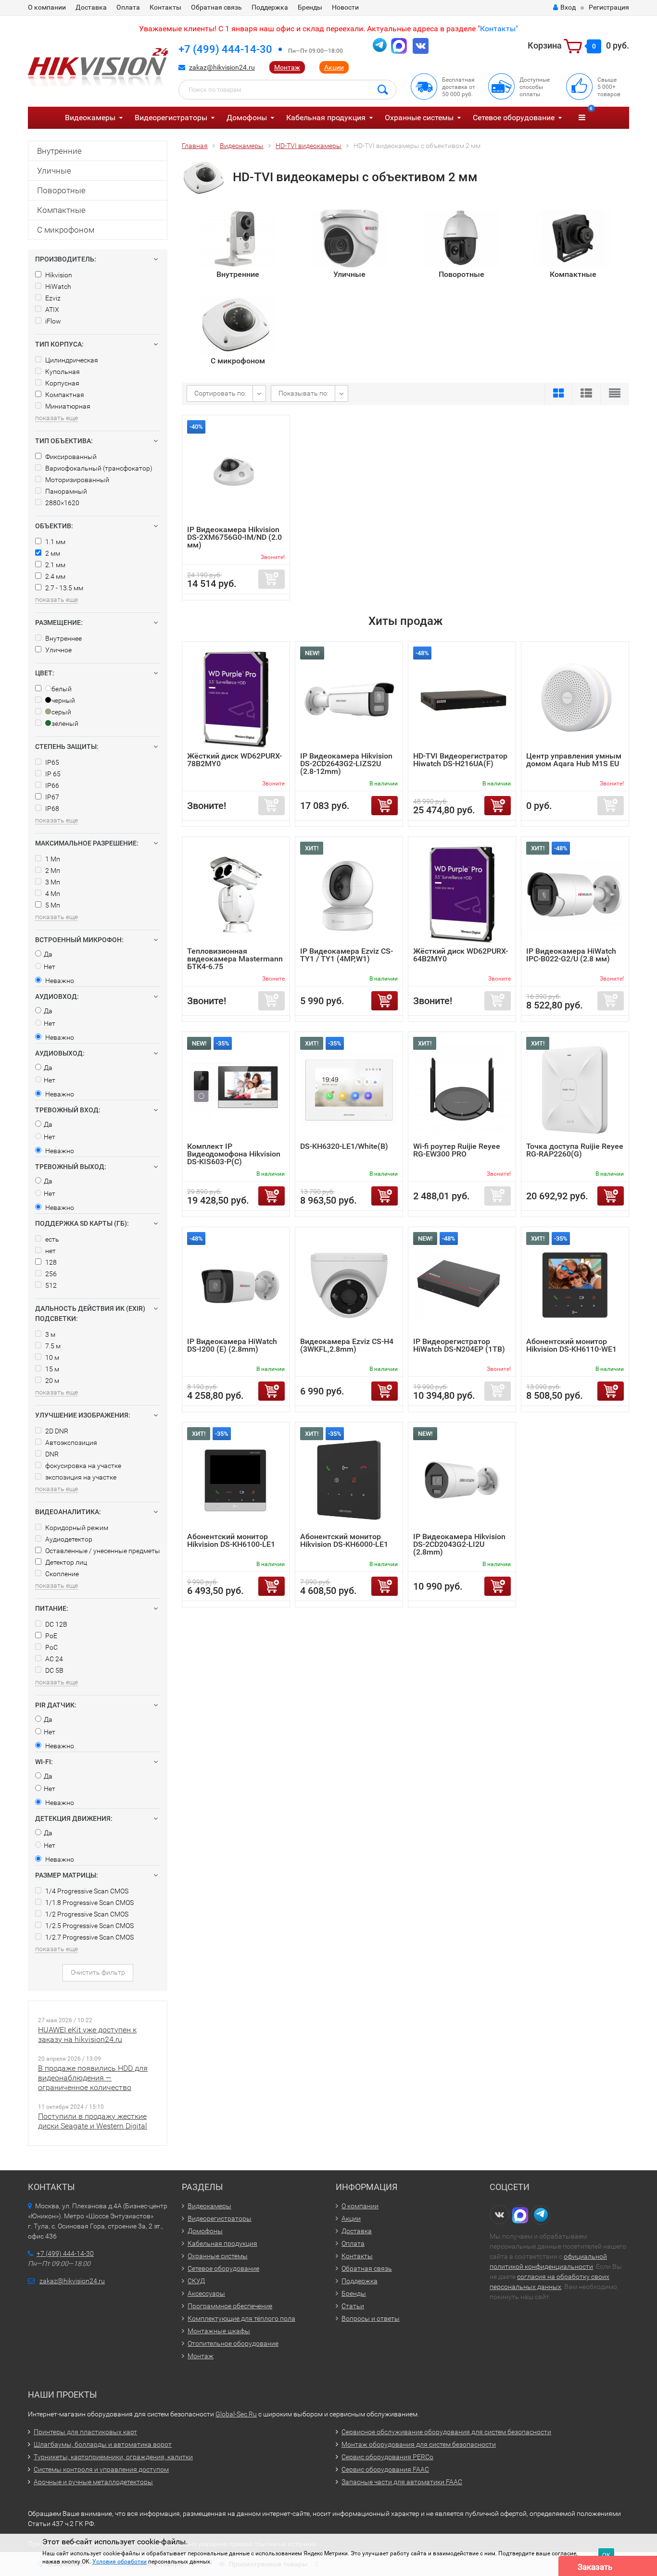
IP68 (51, 809)
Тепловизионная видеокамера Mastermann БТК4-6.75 (235, 959)
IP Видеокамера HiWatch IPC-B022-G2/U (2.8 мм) (571, 955)
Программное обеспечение (230, 2306)
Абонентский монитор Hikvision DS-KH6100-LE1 (231, 1540)
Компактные (61, 210)
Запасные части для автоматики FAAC (402, 2482)
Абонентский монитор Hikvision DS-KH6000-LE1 (344, 1540)
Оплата (128, 7)
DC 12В (56, 1624)
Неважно (59, 981)
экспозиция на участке (80, 1477)
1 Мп (52, 859)
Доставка (91, 7)
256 (50, 1274)
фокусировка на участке (82, 1466)
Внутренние (59, 151)
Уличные (54, 171)
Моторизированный (76, 480)
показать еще (57, 418)
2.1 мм (55, 565)
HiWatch (57, 286)
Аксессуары (206, 2293)
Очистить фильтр (98, 1972)
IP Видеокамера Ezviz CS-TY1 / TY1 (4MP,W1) (347, 955)
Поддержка (270, 7)
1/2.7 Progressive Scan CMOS (89, 1937)
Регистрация (609, 7)
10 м (51, 1357)
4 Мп (52, 894)
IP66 (51, 785)
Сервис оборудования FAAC (385, 2469)
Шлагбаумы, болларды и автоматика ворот (103, 2444)
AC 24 (53, 1659)
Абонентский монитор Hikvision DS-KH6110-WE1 (571, 1345)
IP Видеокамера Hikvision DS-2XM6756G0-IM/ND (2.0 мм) (234, 537)
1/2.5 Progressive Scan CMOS (89, 1926)
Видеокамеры (90, 118)
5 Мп (52, 905)
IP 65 (52, 774)
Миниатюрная (67, 406)
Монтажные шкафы (219, 2331)
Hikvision (58, 275)
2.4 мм (55, 576)
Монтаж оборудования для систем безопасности (419, 2444)
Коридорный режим (76, 1528)
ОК (606, 2555)
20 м (51, 1381)
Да (48, 954)
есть (51, 1239)
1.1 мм (55, 542)
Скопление (61, 1574)
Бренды (310, 7)
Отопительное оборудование (233, 2343)
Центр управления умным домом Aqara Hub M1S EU (574, 760)
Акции (334, 67)
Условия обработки (120, 2562)
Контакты (165, 7)
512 (50, 1285)
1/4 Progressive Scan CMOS (86, 1891)
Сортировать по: (220, 393)
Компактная (64, 395)
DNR (51, 1454)
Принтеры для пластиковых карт (85, 2432)
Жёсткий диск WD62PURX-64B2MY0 (461, 955)
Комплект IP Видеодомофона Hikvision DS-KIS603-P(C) (234, 1154)
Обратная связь (216, 7)
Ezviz (52, 298)
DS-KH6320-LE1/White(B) (344, 1146)
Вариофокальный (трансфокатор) (98, 468)
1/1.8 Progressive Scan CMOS (89, 1903)
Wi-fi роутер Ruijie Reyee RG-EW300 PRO (457, 1150)
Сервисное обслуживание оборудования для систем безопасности (446, 2432)
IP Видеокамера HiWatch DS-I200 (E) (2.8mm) (232, 1345)
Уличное (58, 650)
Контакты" (499, 29)
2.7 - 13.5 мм (63, 588)
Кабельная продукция (326, 118)
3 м (50, 1334)
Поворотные (61, 190)
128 (50, 1262)
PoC (51, 1647)
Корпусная (62, 383)
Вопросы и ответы (371, 2318)
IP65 (51, 762)
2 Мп (52, 871)
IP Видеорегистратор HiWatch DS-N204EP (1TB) (459, 1345)
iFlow (52, 321)
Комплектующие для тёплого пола (241, 2318)
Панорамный (65, 491)
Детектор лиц (65, 1562)
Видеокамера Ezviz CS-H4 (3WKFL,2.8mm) (347, 1345)
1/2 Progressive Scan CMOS (86, 1914)
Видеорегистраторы (171, 118)
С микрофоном (66, 230)
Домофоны (247, 118)
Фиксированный (70, 457)
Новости (345, 7)
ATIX (51, 310)
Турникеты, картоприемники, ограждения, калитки (113, 2457)
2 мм (52, 553)
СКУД (196, 2281)
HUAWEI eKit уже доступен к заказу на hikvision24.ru (87, 2035)
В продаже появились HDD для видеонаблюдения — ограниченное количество (93, 2078)
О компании (47, 7)
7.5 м (52, 1346)
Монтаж (287, 67)
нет (50, 1251)
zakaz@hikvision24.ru (222, 67)
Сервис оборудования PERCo (387, 2457)
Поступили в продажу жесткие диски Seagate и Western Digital (93, 2121)
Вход (568, 7)
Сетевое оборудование (514, 118)
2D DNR (56, 1431)
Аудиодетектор (68, 1539)
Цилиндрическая (71, 360)
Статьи (353, 2306)
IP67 (51, 797)
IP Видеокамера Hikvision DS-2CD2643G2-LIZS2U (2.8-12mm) (346, 764)
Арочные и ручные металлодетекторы (93, 2482)
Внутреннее (63, 638)
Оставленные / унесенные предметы (102, 1551)
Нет (50, 967)
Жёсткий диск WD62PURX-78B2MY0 (234, 760)
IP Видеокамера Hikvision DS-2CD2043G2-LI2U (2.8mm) (459, 1544)
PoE (51, 1636)
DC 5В (54, 1670)
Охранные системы (419, 118)
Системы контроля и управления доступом (101, 2469)
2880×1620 (62, 503)
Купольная (62, 372)
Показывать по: (303, 393)
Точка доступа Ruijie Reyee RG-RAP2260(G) (575, 1150)
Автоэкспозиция (70, 1443)
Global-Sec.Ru (236, 2414)
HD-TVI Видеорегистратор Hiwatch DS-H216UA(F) (460, 760)
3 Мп (52, 882)
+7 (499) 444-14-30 (225, 49)
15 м (51, 1369)
